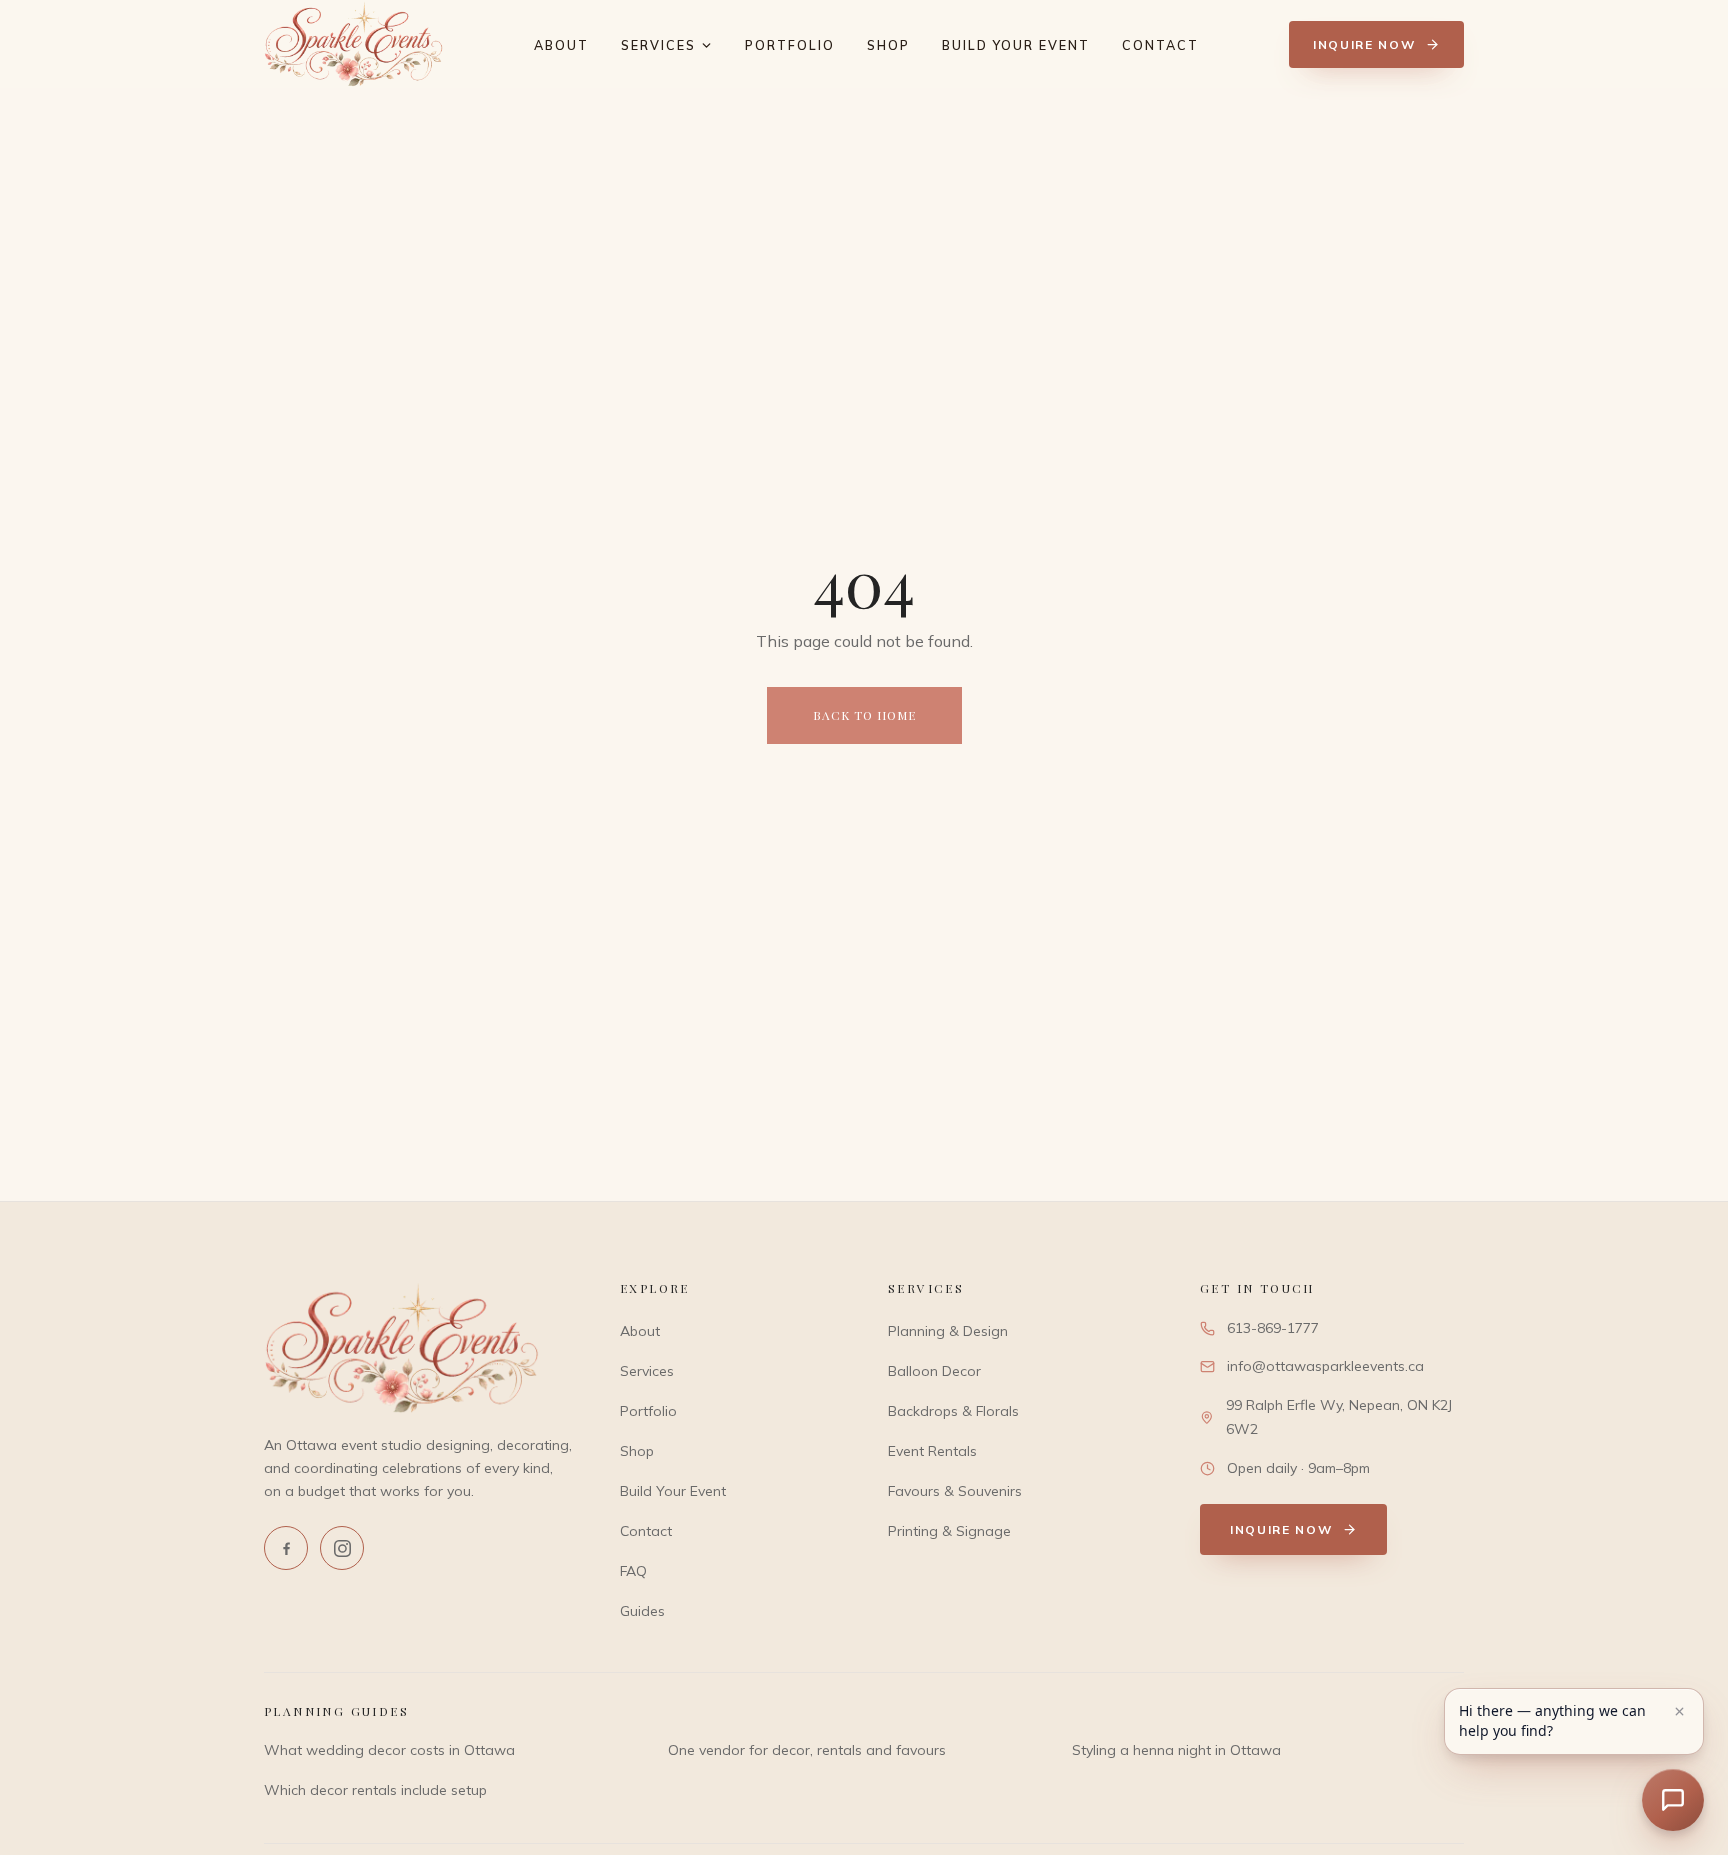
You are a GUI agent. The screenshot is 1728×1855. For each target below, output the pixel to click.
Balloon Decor (934, 1371)
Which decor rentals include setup (375, 1790)
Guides (642, 1611)
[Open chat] (1673, 1800)
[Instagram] (342, 1548)
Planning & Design (948, 1331)
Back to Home (864, 715)
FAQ (633, 1571)
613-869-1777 (1273, 1328)
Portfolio (790, 45)
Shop (888, 45)
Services (658, 45)
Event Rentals (932, 1451)
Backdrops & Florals (953, 1411)
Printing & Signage (949, 1531)
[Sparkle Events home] (353, 44)
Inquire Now (1364, 44)
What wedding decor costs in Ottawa (389, 1750)
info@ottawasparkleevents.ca (1325, 1366)
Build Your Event (1016, 45)
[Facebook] (286, 1548)
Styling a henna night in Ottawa (1176, 1750)
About (561, 45)
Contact (1160, 45)
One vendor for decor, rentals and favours (807, 1750)
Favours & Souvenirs (955, 1491)
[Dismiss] (1679, 1711)
